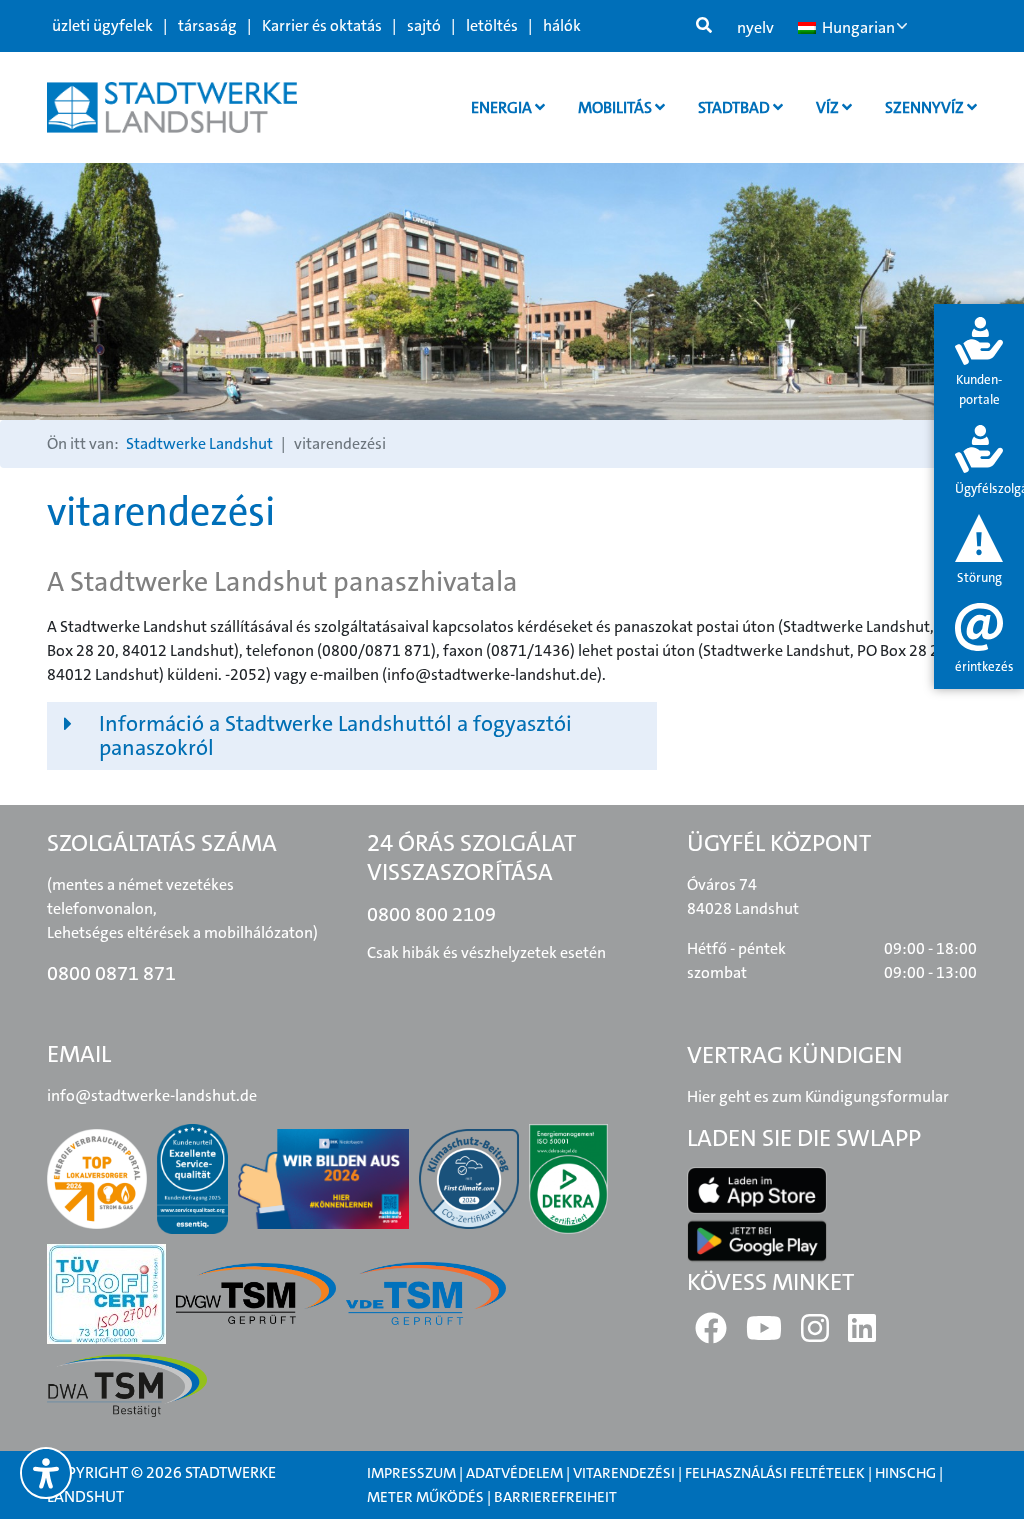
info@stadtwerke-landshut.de (152, 1095)
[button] (352, 736)
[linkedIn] (862, 1334)
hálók (562, 25)
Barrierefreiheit (555, 1497)
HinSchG (905, 1473)
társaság (207, 25)
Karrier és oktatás (322, 25)
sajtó (424, 25)
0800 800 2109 (431, 914)
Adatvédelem (514, 1473)
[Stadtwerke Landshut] (172, 107)
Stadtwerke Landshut (199, 443)
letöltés (492, 25)
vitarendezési (624, 1473)
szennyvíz (926, 107)
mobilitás (616, 107)
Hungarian (857, 27)
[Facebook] (711, 1334)
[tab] (979, 363)
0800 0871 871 (111, 973)
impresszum (411, 1473)
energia (503, 107)
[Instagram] (815, 1334)
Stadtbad (735, 107)
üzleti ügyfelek (102, 25)
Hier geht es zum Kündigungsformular (818, 1096)
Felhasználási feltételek (776, 1473)
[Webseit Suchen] (704, 26)
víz (829, 107)
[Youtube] (764, 1334)
